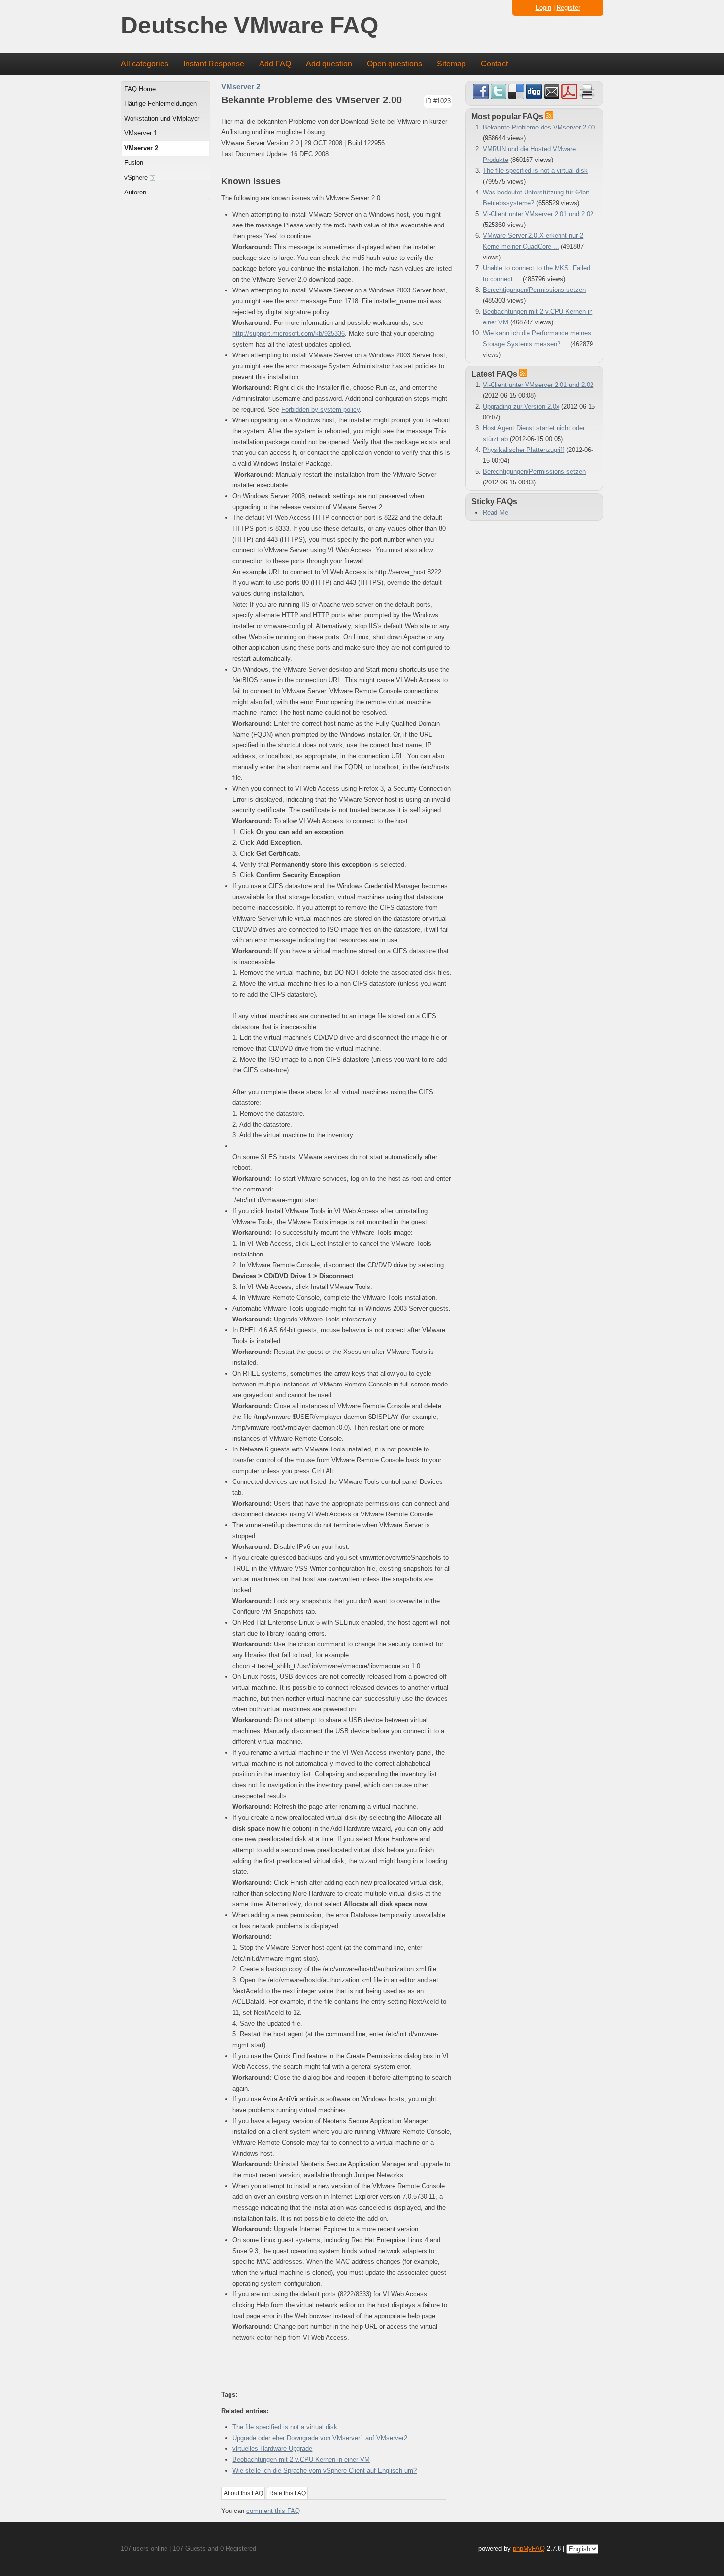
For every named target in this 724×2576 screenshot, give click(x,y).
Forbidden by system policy (320, 409)
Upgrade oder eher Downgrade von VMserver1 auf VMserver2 (320, 2438)
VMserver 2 (141, 148)
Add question (329, 64)
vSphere (137, 177)
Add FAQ (275, 64)
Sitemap (451, 64)
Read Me (495, 512)
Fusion (134, 163)
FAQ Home (140, 89)
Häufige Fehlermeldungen (160, 104)
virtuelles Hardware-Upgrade (272, 2449)
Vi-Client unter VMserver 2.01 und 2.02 (538, 214)
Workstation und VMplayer (162, 118)
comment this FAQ (273, 2511)
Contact (494, 64)
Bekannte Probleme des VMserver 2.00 (539, 127)
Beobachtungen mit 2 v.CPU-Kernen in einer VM (301, 2460)
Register (568, 8)
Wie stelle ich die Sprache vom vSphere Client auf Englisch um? (325, 2470)
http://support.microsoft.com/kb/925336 (289, 334)
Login (543, 8)
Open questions (395, 64)
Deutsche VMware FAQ (249, 26)
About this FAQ (243, 2493)
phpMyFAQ (529, 2549)
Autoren (135, 192)
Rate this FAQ (288, 2493)
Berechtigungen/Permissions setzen (534, 290)
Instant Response (214, 64)
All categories (145, 64)
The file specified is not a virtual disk (285, 2427)
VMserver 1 (141, 133)
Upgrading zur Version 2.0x (521, 406)
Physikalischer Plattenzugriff (524, 450)
